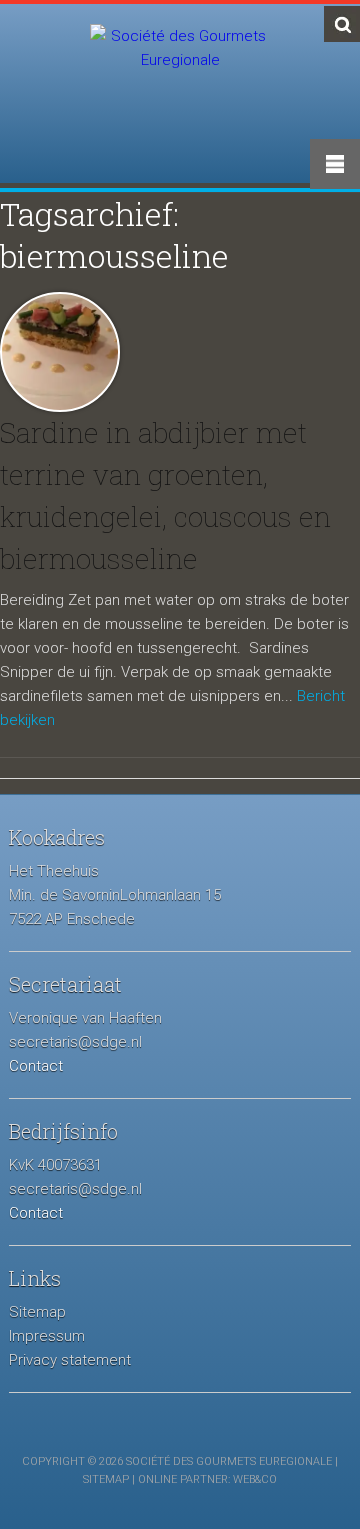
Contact (36, 1066)
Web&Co (255, 1479)
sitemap (106, 1479)
